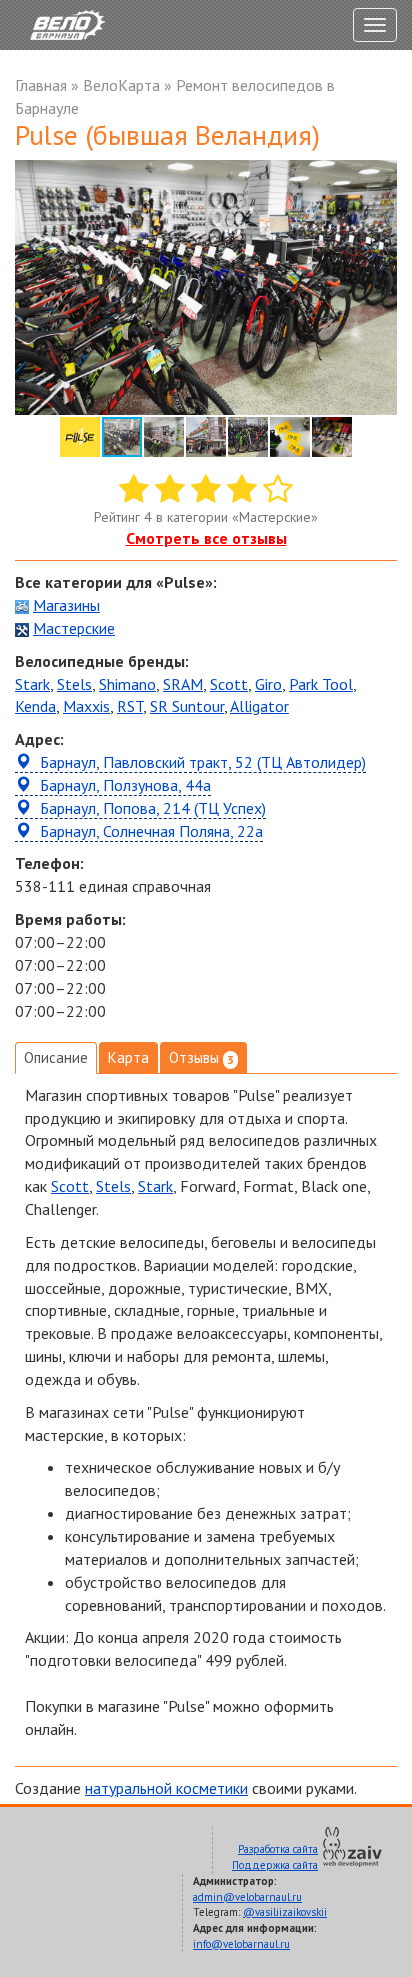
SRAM (183, 684)
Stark (32, 684)
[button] (379, 178)
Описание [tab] (56, 1057)
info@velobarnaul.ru (241, 1944)
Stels (74, 684)
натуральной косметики (166, 1788)
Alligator (259, 706)
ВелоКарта (121, 85)
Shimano (127, 684)
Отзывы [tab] (201, 1057)
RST (130, 706)
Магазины (66, 605)
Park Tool (321, 684)
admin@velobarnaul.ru (247, 1897)
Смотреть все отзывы (206, 538)
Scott (229, 684)
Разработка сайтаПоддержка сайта (275, 1857)
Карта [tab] (128, 1057)
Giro (268, 684)
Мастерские (74, 628)
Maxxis (86, 706)
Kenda (35, 706)
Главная (41, 85)
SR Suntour (187, 706)
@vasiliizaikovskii (285, 1912)
